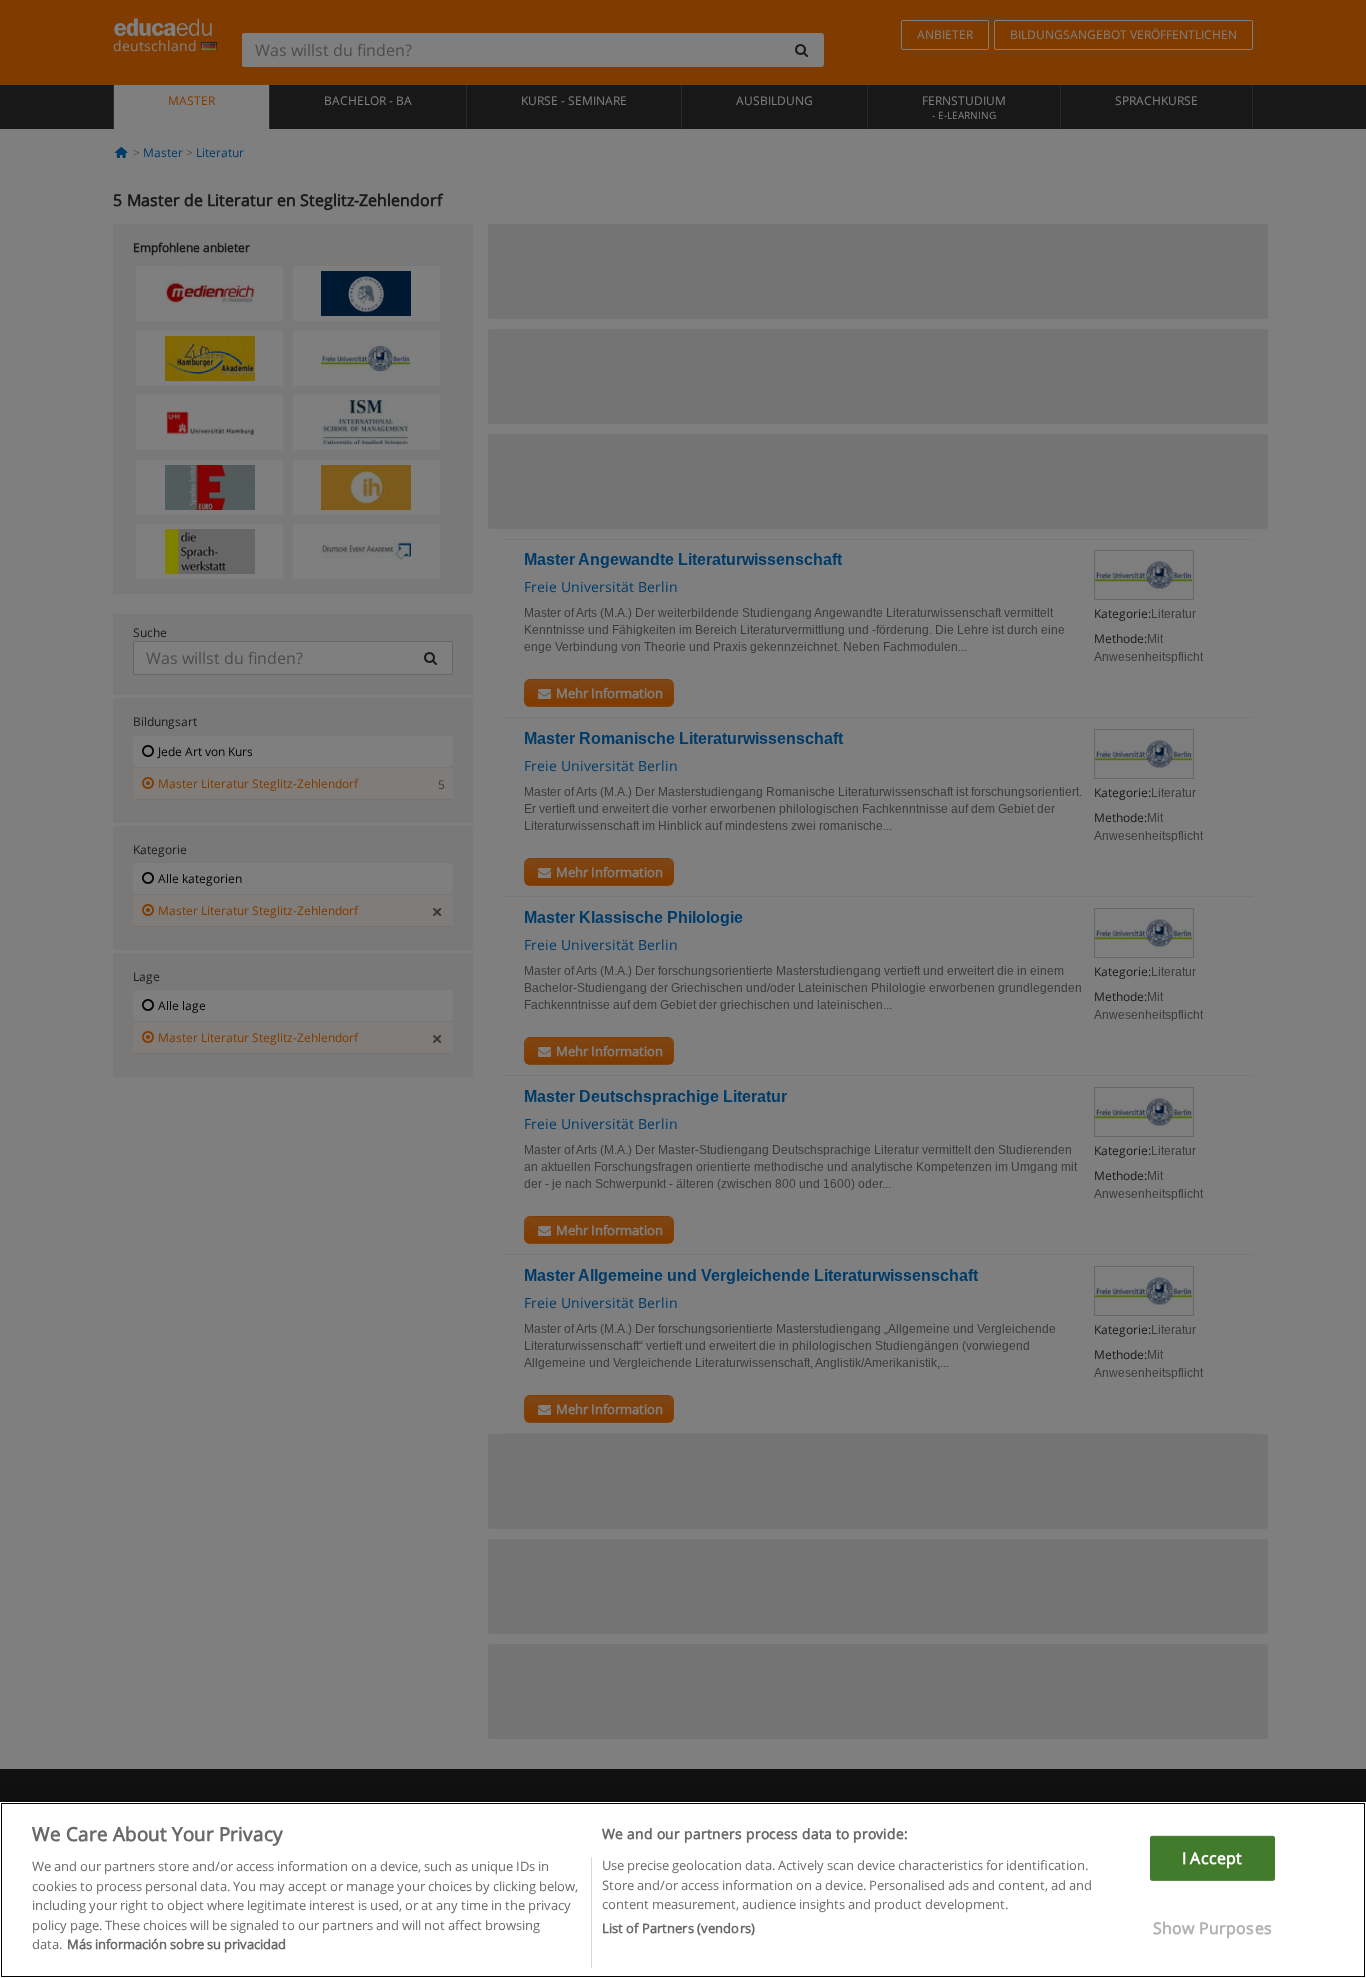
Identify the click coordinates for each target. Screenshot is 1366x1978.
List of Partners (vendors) (678, 1929)
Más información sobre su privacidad (176, 1944)
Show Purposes (1212, 1928)
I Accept (1212, 1858)
